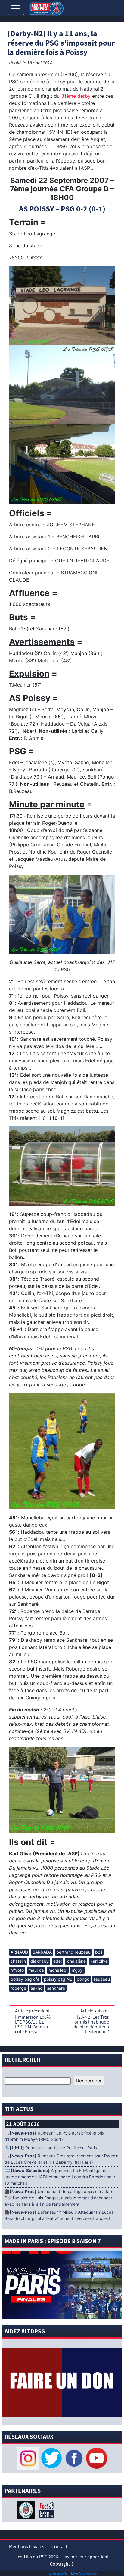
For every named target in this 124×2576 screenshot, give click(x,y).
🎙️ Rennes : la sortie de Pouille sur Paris (51, 2148)
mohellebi (58, 1970)
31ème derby (76, 96)
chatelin (18, 1961)
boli (99, 1952)
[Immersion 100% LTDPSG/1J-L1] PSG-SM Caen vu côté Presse (33, 2024)
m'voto (17, 1970)
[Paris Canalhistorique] (27, 2509)
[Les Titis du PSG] (46, 8)
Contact (59, 2547)
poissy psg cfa (25, 1979)
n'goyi (77, 1970)
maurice (36, 1970)
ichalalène (76, 1961)
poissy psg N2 (58, 1979)
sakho (37, 1988)
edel (57, 1961)
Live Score (58, 2573)
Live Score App (84, 2573)
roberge (18, 1988)
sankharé (56, 1988)
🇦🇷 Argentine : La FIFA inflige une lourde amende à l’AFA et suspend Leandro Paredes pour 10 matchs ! (60, 2177)
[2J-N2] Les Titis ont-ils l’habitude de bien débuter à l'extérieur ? (91, 2024)
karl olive (99, 1961)
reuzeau (102, 1979)
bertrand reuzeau (73, 1952)
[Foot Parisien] (45, 2509)
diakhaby (40, 1961)
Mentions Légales (27, 2547)
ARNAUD (19, 1952)
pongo (83, 1979)
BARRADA (42, 1952)
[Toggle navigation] (16, 8)
